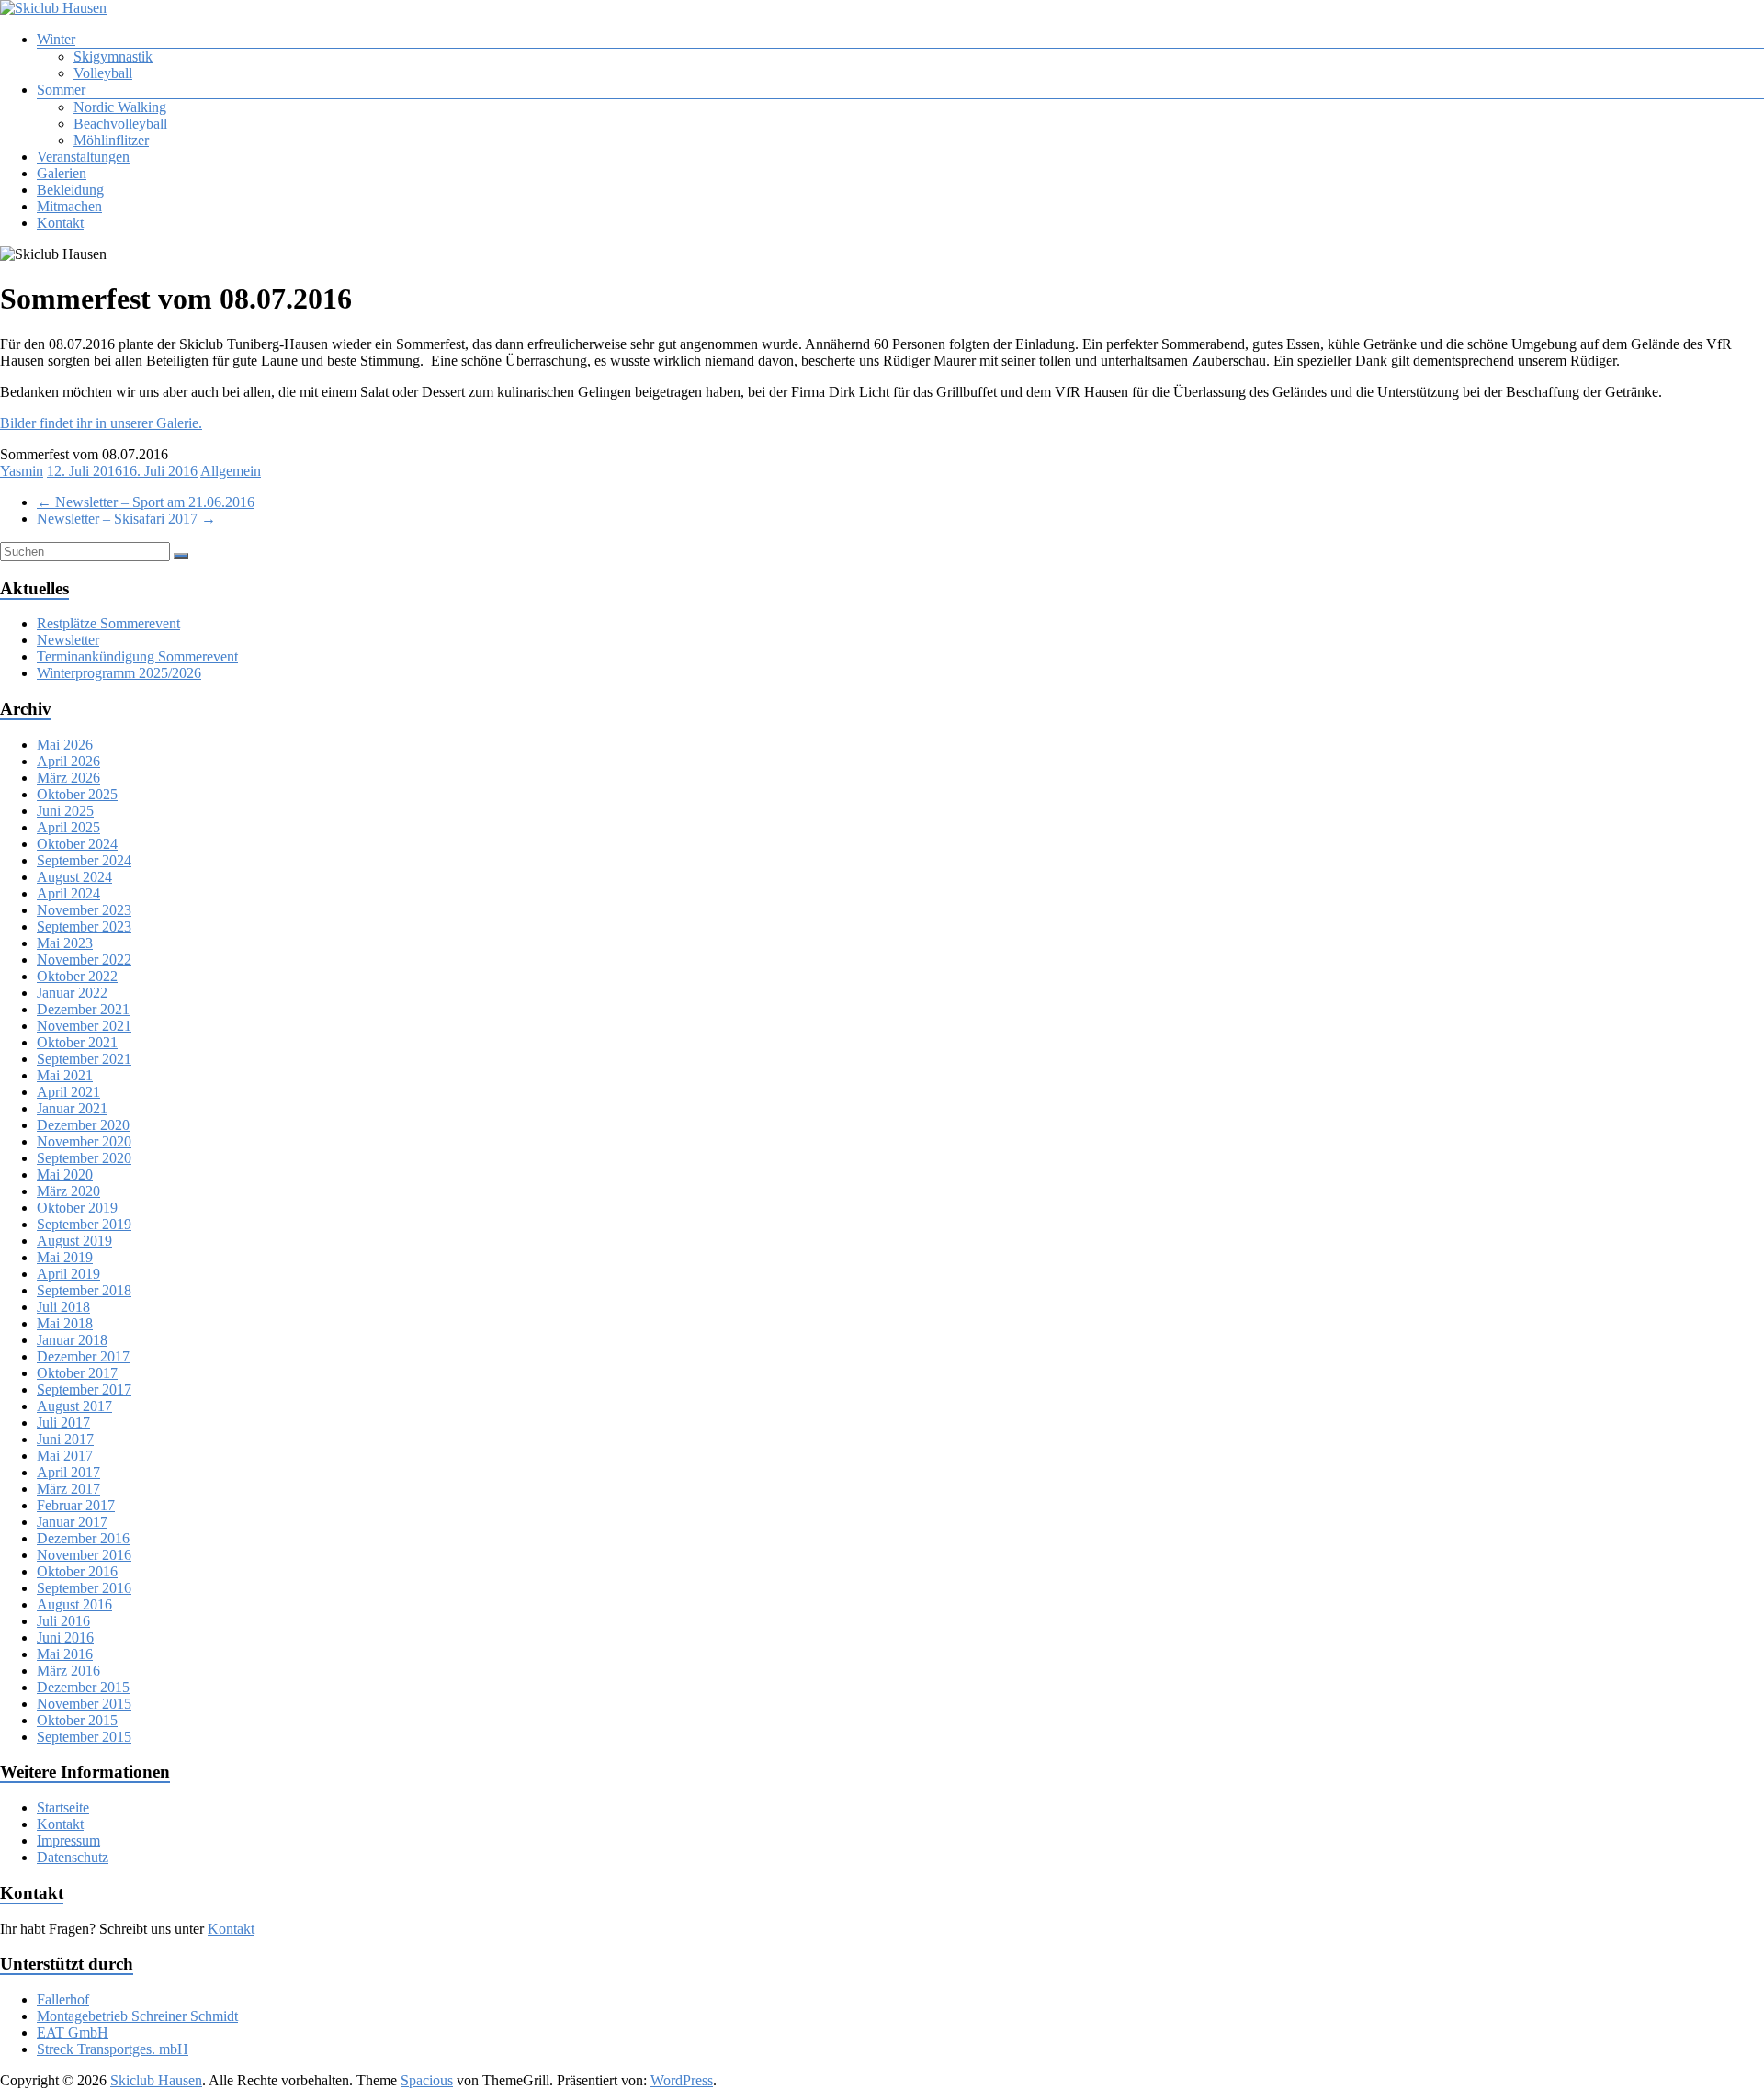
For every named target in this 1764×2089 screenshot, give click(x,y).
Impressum (68, 1841)
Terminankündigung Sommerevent (137, 656)
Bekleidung (70, 190)
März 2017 (68, 1489)
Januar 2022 (72, 993)
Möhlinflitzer (111, 140)
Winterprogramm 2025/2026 (119, 673)
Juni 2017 (65, 1439)
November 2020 (84, 1141)
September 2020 (84, 1158)
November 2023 (84, 910)
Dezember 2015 (83, 1687)
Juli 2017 (63, 1423)
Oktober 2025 (77, 794)
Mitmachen (69, 206)
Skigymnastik (113, 56)
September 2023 (84, 926)
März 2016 (68, 1671)
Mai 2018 (65, 1323)
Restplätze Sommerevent (108, 623)
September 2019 (84, 1224)
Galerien (62, 173)
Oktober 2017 (77, 1373)
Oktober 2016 (77, 1571)
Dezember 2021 (83, 1009)
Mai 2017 (65, 1456)
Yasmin (22, 471)
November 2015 (84, 1704)
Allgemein (231, 471)
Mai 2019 (65, 1257)
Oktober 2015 (77, 1720)
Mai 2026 (65, 745)
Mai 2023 (65, 943)
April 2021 (68, 1092)
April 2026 (68, 761)
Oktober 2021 (77, 1042)
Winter (56, 39)
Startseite (63, 1807)
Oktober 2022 (77, 976)
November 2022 (84, 960)
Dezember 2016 (83, 1538)
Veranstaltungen (83, 157)
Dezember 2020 (83, 1125)
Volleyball (103, 73)
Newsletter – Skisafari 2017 (126, 519)
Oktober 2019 (77, 1208)
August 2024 (74, 877)
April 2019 (68, 1274)
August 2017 (74, 1406)
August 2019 (74, 1241)
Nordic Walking (120, 107)
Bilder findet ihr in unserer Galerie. (101, 423)
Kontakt (60, 223)
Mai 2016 (65, 1654)
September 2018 (84, 1290)
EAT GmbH (73, 2033)
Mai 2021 (65, 1075)
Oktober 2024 (77, 844)
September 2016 (84, 1588)
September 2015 (84, 1737)
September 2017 (84, 1389)
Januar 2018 (72, 1340)
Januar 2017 (72, 1522)
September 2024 (84, 860)
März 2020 (68, 1191)
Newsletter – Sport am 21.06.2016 (146, 502)
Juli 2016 (63, 1621)
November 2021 (84, 1026)
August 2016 (74, 1604)
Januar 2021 (72, 1108)
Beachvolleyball (120, 124)
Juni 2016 (65, 1637)
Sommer (61, 90)
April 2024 (68, 893)
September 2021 (84, 1059)
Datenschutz (73, 1857)
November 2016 (84, 1555)
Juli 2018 (63, 1307)
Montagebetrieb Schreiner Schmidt (137, 2016)
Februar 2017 (76, 1505)
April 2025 (68, 827)
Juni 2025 (65, 811)
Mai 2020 (65, 1174)
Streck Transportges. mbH (113, 2049)
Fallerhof (63, 1999)
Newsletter (68, 640)
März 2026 (68, 778)
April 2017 (68, 1472)
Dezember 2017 (83, 1356)
